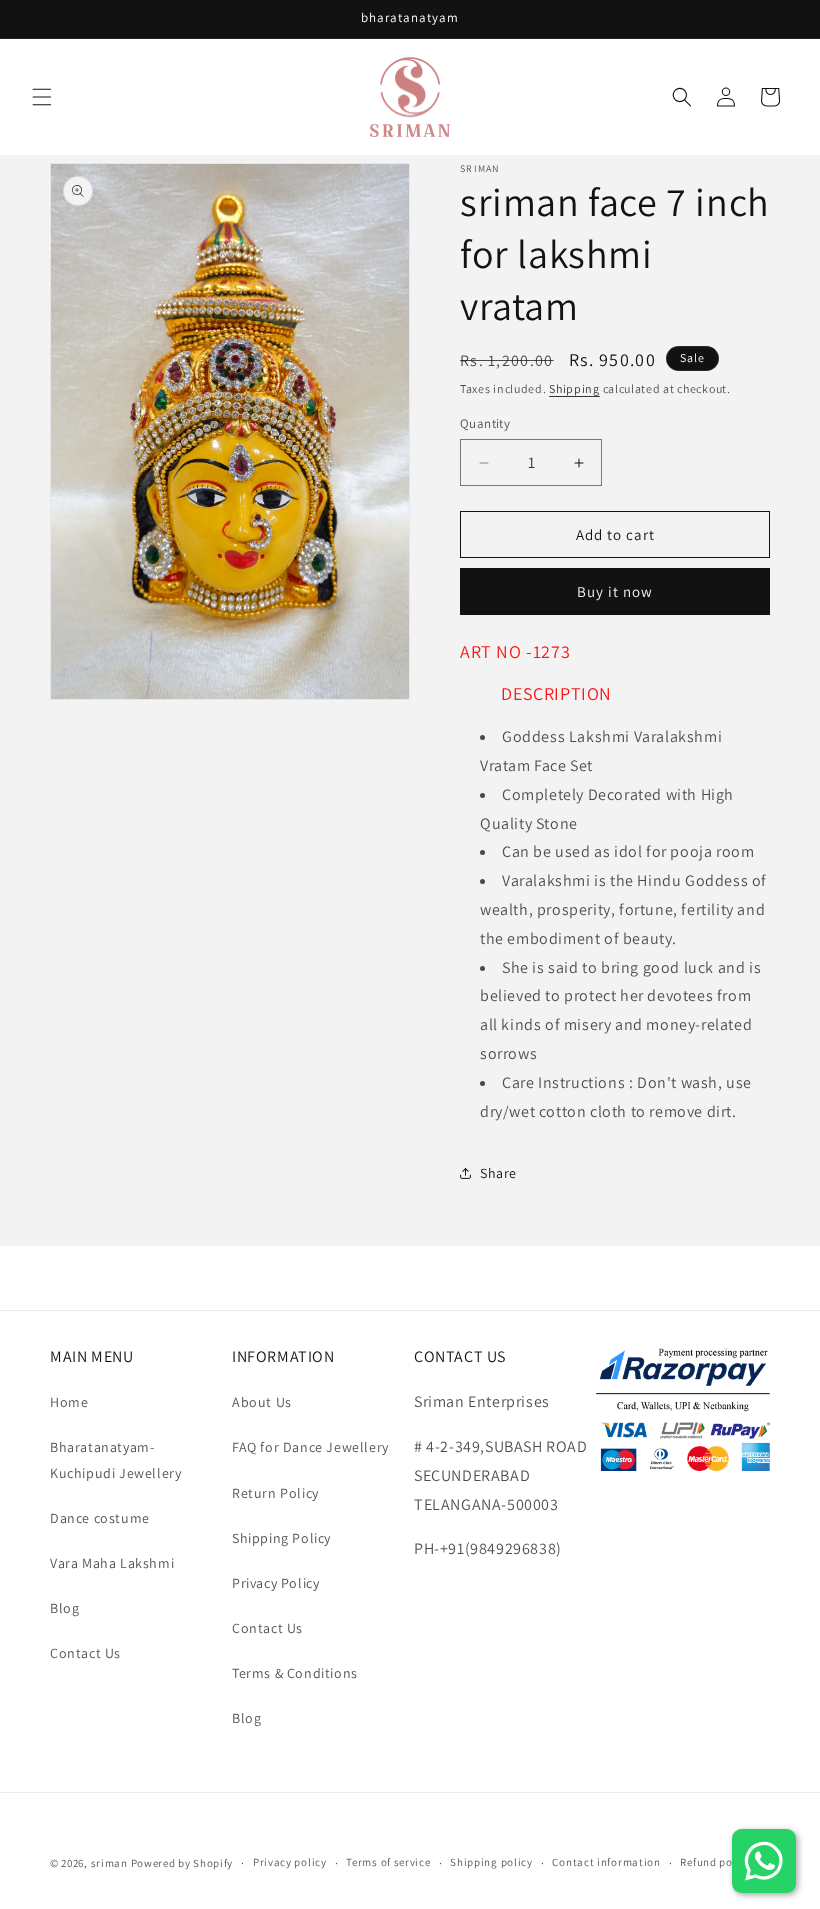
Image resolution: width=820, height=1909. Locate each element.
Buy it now (615, 591)
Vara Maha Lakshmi (112, 1563)
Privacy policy (290, 1862)
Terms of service (388, 1862)
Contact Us (85, 1653)
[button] (42, 97)
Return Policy (275, 1493)
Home (69, 1402)
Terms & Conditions (295, 1673)
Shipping (574, 388)
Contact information (606, 1862)
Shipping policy (491, 1862)
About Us (262, 1402)
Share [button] (498, 1173)
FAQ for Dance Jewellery (310, 1447)
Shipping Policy (281, 1538)
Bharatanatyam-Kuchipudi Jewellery (115, 1459)
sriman (109, 1863)
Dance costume (100, 1518)
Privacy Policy (275, 1583)
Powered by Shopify (182, 1863)
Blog (64, 1608)
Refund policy (715, 1862)
